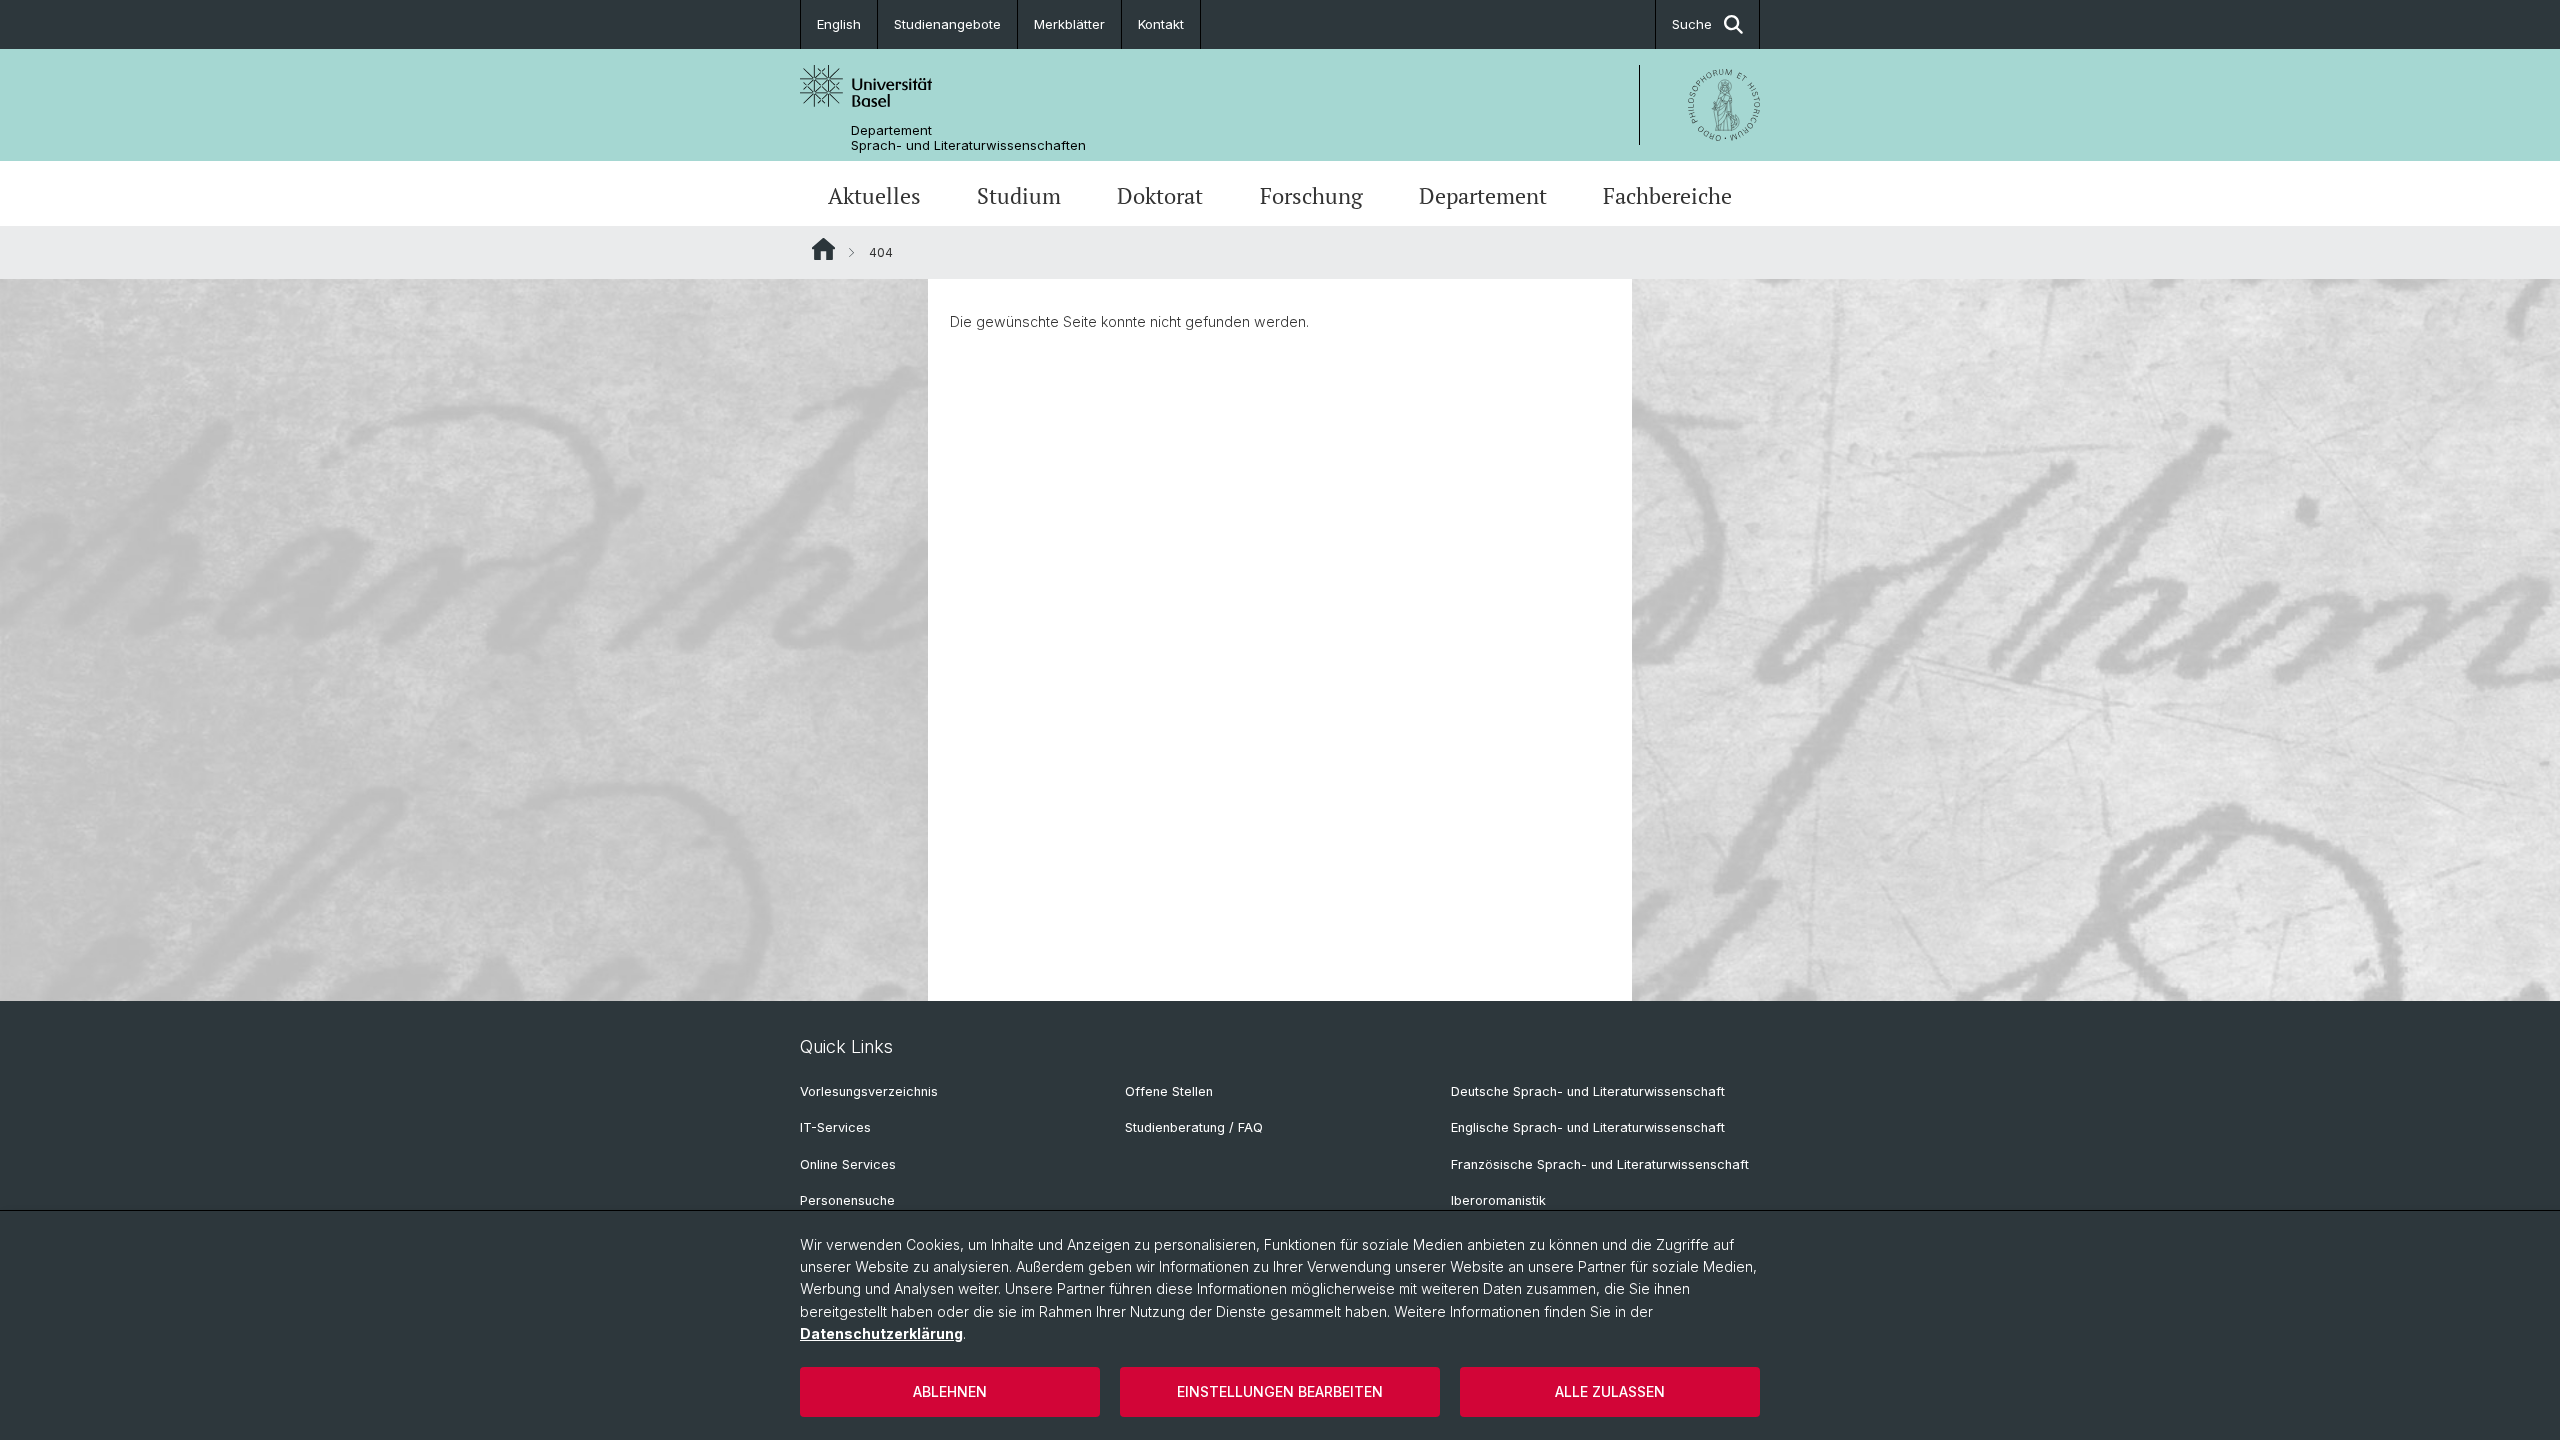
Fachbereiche (1667, 195)
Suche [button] (1692, 24)
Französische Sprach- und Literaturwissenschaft (1600, 1164)
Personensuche (847, 1200)
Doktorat (1160, 195)
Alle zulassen (1610, 1391)
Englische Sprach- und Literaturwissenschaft (1588, 1127)
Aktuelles (874, 195)
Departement (1483, 195)
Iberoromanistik (1498, 1200)
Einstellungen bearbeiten (1280, 1391)
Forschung (1311, 195)
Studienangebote (947, 24)
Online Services (848, 1164)
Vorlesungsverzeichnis (869, 1091)
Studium (1019, 195)
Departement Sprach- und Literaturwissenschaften (968, 138)
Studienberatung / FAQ (1194, 1127)
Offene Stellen (1169, 1091)
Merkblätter (1069, 24)
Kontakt (1161, 24)
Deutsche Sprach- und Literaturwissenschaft (1588, 1091)
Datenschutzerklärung (881, 1333)
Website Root (823, 249)
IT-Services (835, 1127)
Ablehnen (950, 1391)
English (839, 24)
